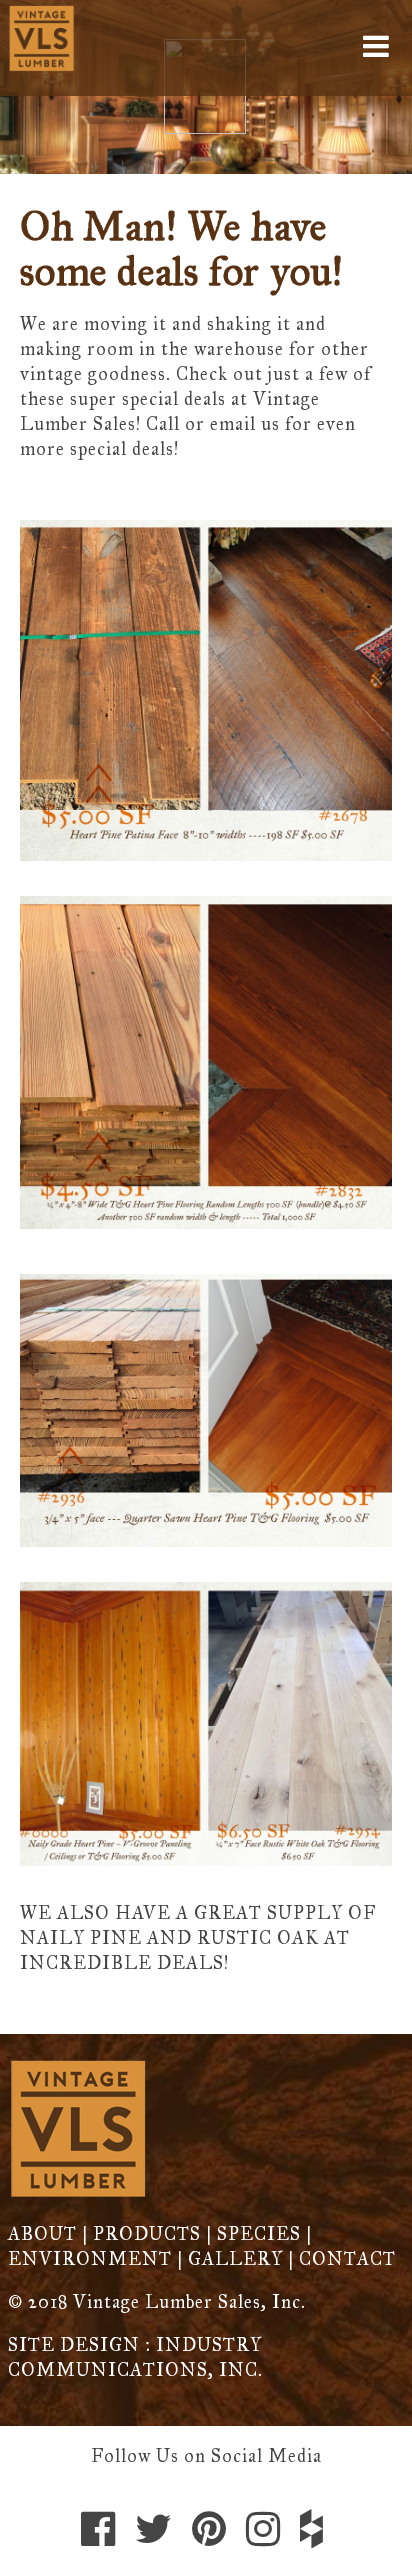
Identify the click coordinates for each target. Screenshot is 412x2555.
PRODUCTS (147, 2234)
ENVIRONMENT (90, 2259)
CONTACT (347, 2259)
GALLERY (235, 2259)
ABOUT (42, 2234)
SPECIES (259, 2234)
